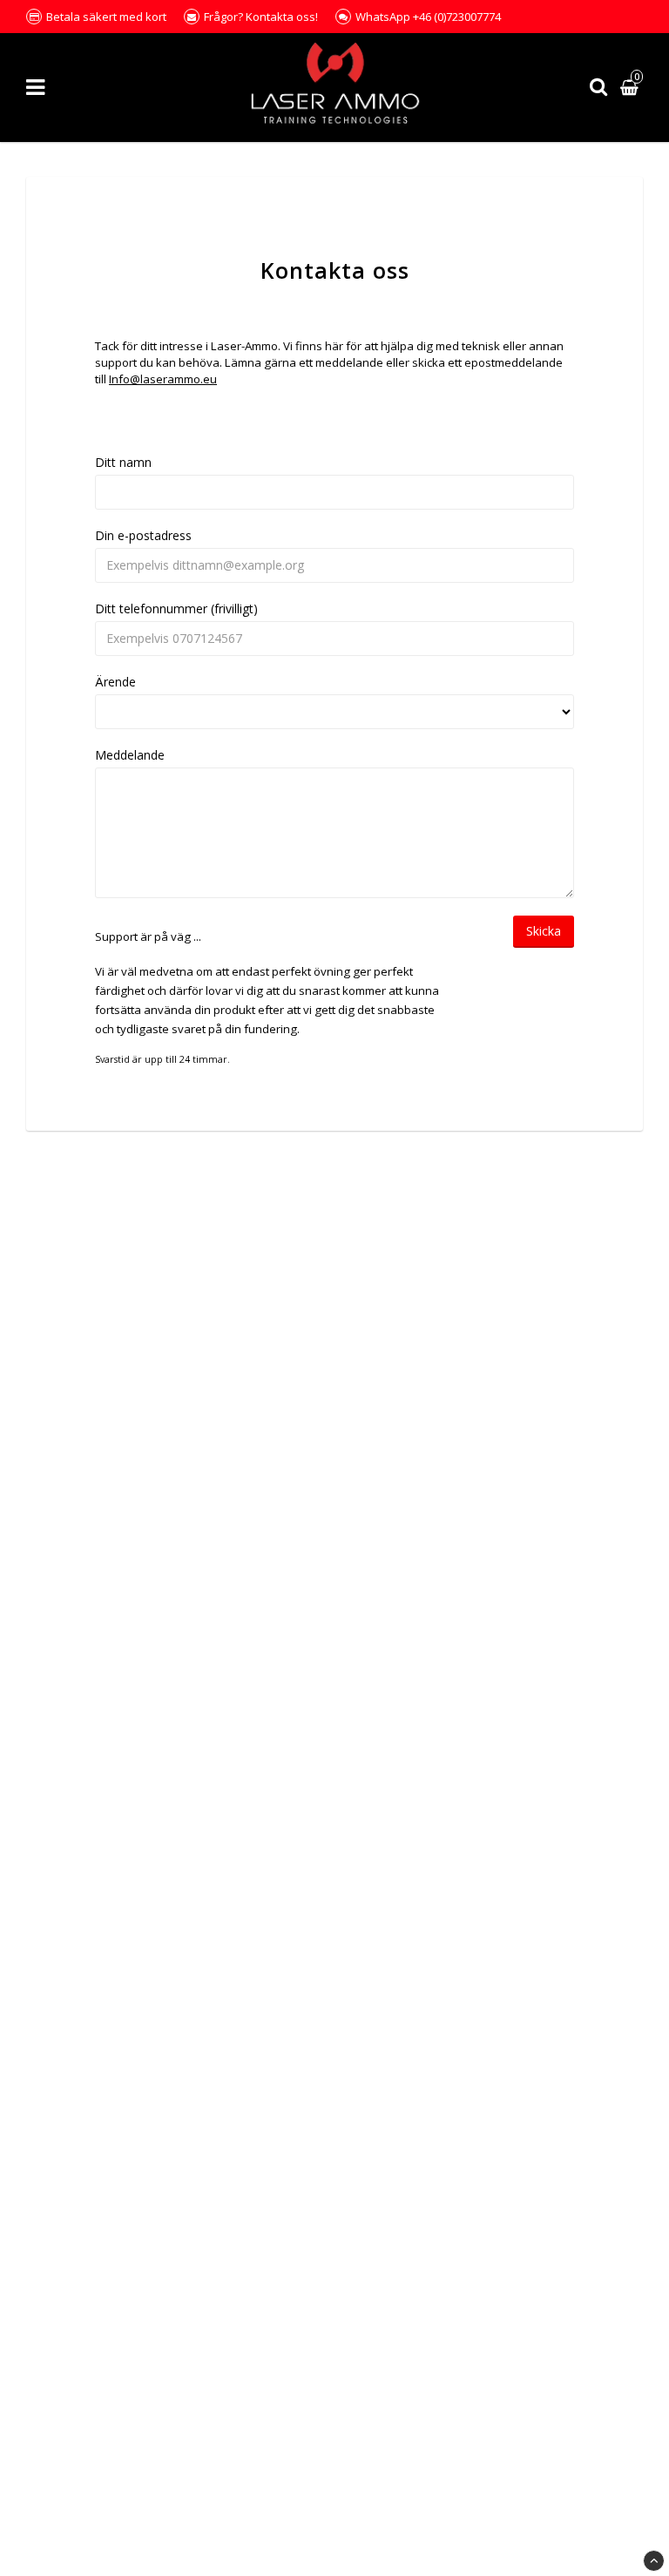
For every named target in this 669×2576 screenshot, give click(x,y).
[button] (632, 88)
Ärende (115, 682)
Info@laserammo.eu (163, 379)
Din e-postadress (143, 535)
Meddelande (130, 755)
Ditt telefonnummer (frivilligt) (176, 609)
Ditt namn (123, 462)
